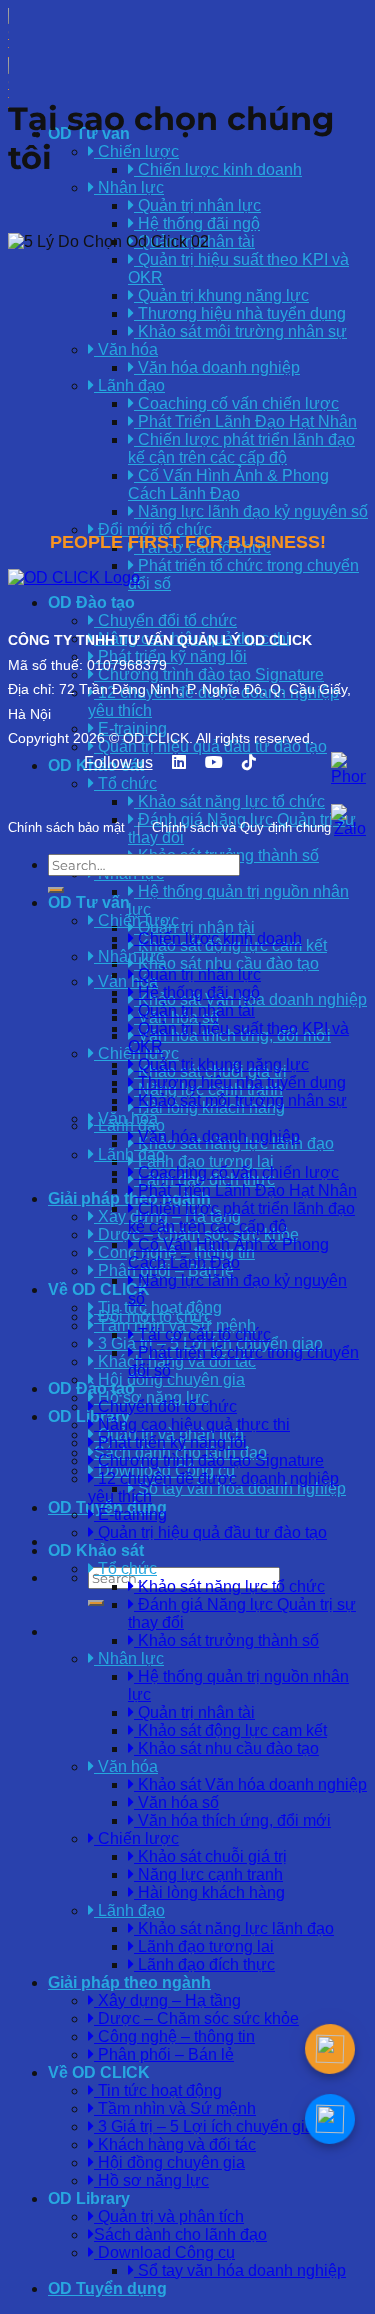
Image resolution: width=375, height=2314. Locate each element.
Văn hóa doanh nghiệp (217, 367)
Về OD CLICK (99, 1289)
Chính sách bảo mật (66, 827)
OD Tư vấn (89, 902)
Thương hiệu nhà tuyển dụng (240, 313)
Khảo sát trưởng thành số (226, 1640)
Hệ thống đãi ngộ (197, 223)
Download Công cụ (164, 2252)
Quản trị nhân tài (194, 927)
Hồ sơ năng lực (151, 2180)
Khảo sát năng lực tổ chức (229, 1586)
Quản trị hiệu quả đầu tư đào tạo (210, 1532)
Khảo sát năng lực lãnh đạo (234, 1928)
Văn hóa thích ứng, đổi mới (232, 1820)
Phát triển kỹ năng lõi (170, 1442)
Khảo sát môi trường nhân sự (240, 331)
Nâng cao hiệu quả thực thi (192, 1424)
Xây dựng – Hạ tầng (167, 2000)
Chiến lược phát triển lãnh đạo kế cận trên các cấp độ (241, 448)
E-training (130, 1514)
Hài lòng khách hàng (209, 1892)
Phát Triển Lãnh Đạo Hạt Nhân (245, 421)
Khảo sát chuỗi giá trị (210, 1856)
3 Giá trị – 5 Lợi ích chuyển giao (208, 2126)
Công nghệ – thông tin (174, 2036)
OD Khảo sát (96, 1550)
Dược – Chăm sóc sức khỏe (196, 2018)
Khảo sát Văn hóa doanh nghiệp (250, 1784)
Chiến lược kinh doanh (218, 169)
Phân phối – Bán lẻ (164, 2054)
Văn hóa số (176, 1802)
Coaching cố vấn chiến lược (236, 403)
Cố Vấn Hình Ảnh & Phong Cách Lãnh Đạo (228, 484)
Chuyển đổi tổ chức (165, 1406)
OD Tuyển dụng (107, 2288)
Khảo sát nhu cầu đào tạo (226, 963)
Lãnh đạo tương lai (204, 1161)
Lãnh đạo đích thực (204, 1964)
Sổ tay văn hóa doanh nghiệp (240, 1488)
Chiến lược (136, 1838)
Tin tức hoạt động (158, 1307)
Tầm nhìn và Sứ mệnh (175, 2108)
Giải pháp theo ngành (129, 1982)
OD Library (89, 2198)
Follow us (118, 762)
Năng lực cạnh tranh (208, 1874)
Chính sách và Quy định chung (241, 827)
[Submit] (96, 1603)
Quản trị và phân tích (169, 2216)
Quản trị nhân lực (197, 205)
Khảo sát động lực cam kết (230, 1730)
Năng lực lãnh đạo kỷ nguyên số (251, 511)
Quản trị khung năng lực (221, 295)
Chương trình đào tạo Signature (209, 1460)
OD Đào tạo (91, 1388)
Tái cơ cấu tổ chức (202, 1334)
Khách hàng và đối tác (175, 2144)
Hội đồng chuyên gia (169, 2162)
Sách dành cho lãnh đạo (180, 2234)
